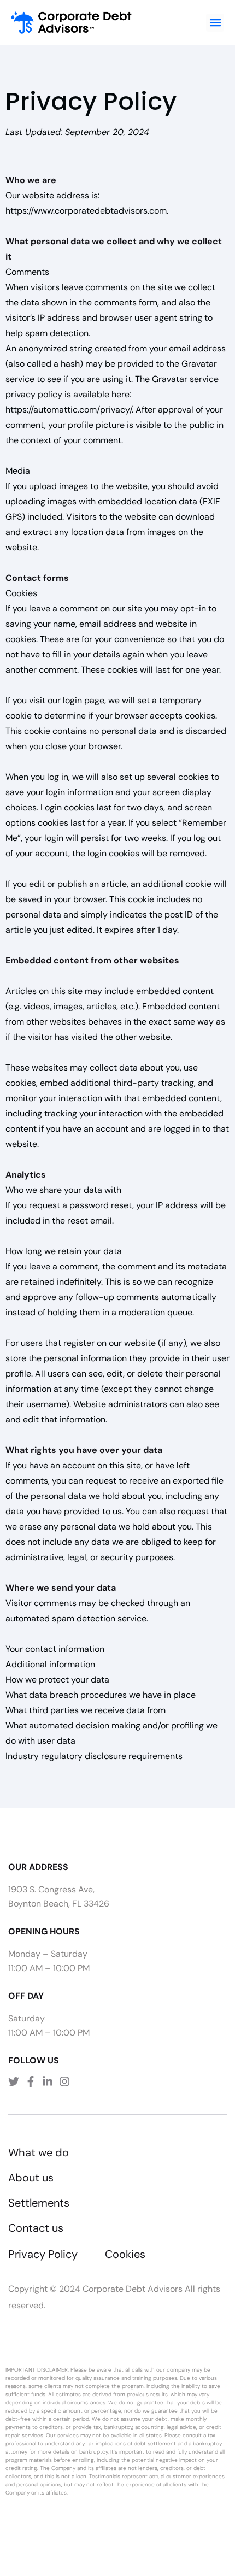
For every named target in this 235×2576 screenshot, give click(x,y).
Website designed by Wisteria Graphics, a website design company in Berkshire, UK (112, 2512)
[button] (215, 23)
